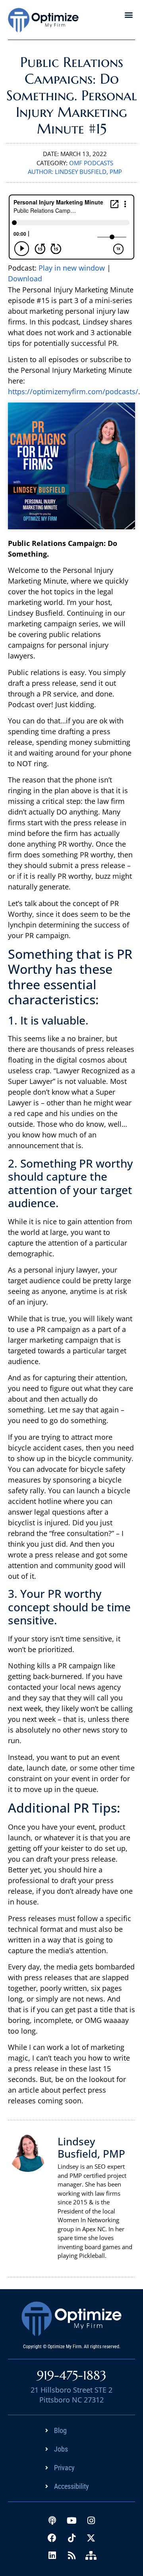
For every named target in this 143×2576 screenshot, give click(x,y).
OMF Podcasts (91, 163)
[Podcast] (52, 2521)
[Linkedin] (52, 2555)
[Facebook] (52, 2538)
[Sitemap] (91, 2555)
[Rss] (71, 2555)
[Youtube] (71, 2521)
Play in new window (72, 268)
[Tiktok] (71, 2538)
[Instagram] (91, 2521)
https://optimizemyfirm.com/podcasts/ (73, 391)
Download (25, 279)
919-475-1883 (72, 2375)
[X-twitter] (91, 2538)
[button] (129, 14)
